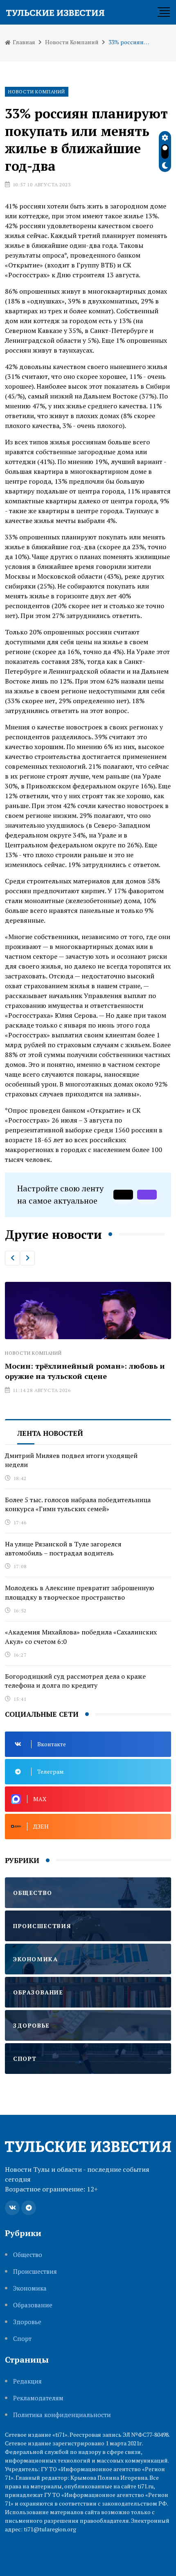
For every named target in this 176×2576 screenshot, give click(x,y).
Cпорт (22, 2339)
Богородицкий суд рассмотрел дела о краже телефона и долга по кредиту (75, 1681)
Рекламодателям (38, 2398)
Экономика (30, 2288)
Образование (33, 2305)
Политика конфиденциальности (62, 2415)
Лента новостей (50, 1433)
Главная (23, 42)
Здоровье (27, 2322)
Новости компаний (72, 42)
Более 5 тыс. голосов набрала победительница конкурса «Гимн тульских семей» (78, 1504)
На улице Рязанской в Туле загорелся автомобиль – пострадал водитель (63, 1548)
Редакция (27, 2381)
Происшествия (35, 2272)
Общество (28, 2255)
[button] (12, 1258)
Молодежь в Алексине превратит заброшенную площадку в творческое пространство (80, 1592)
